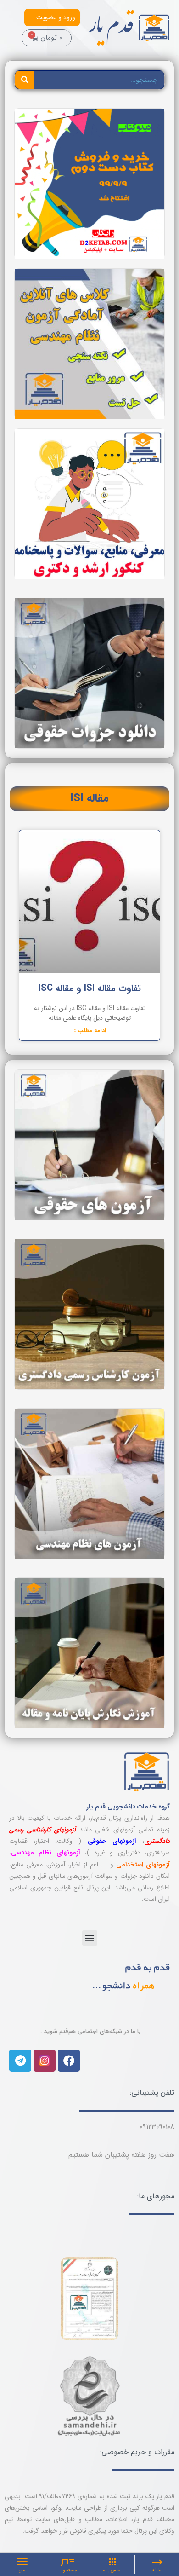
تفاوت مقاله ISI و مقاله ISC (90, 988)
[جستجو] (25, 80)
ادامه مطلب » (90, 1031)
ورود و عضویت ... (52, 17)
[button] (90, 1938)
